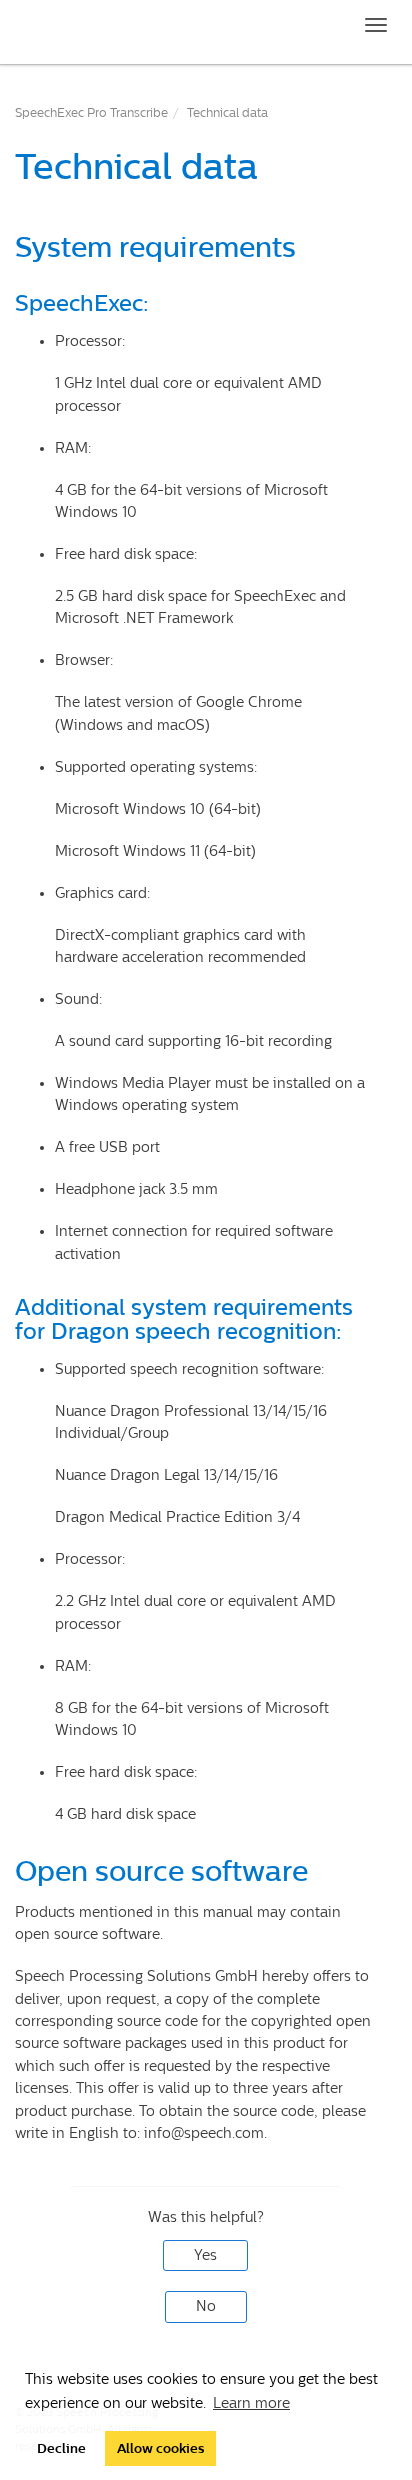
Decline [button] (61, 2448)
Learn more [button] (251, 2403)
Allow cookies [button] (160, 2448)
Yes (205, 2255)
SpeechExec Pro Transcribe (91, 113)
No (206, 2306)
